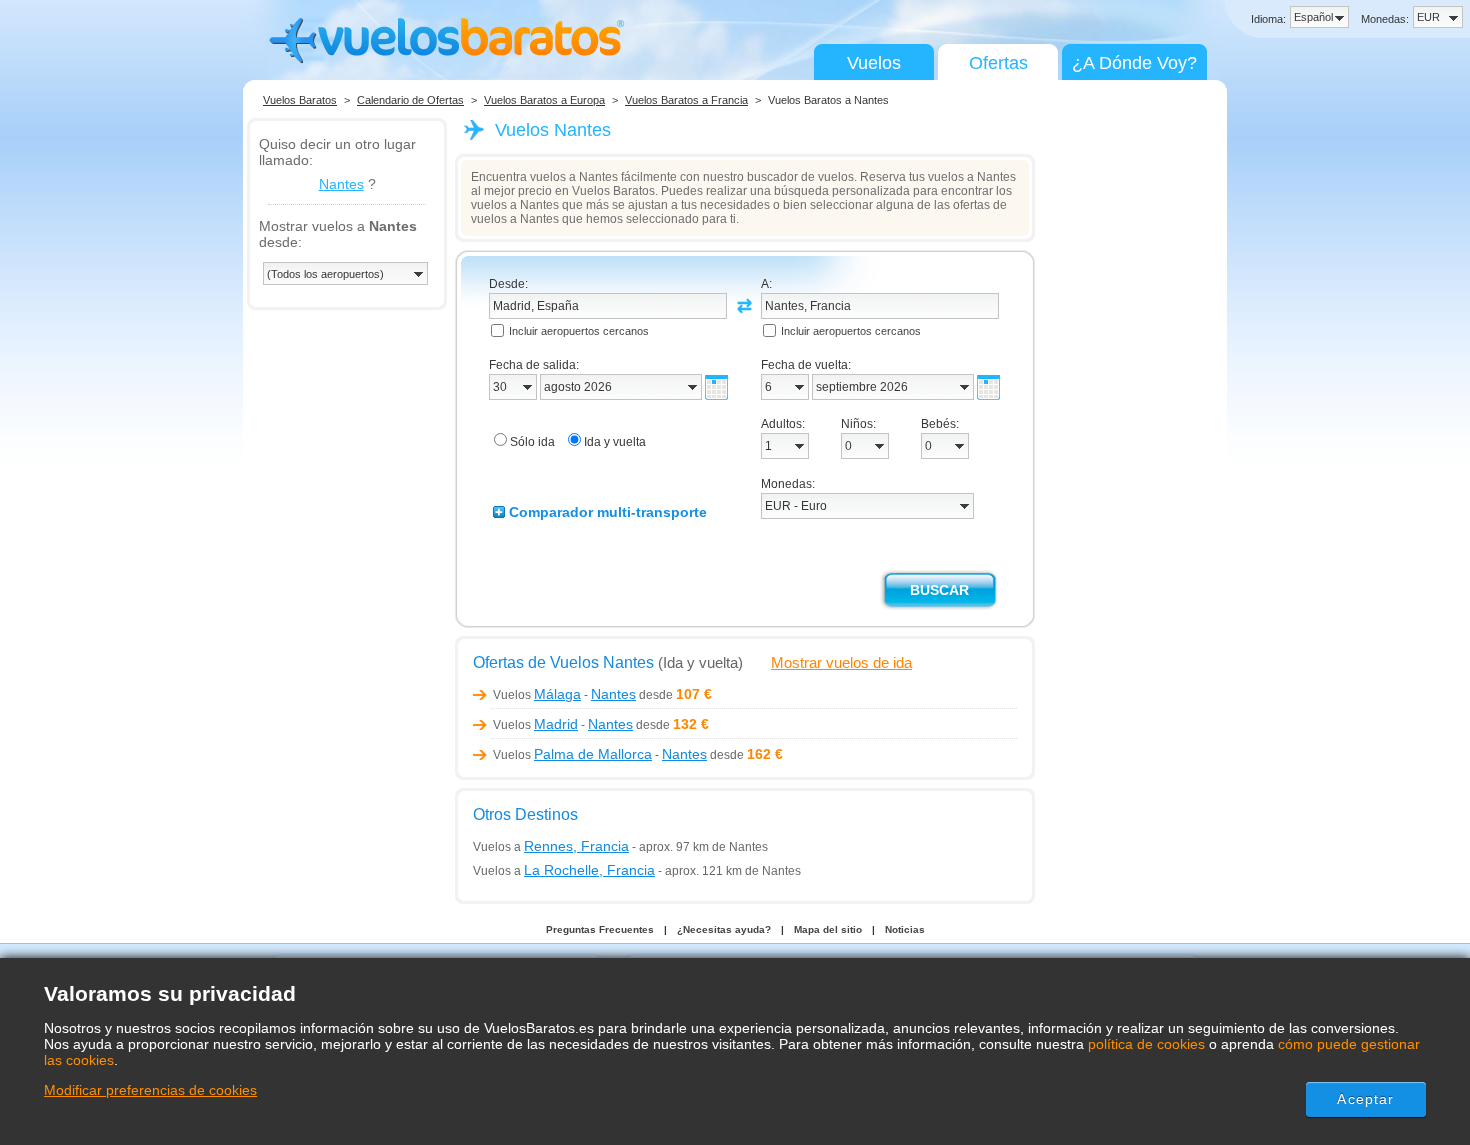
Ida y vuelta (615, 442)
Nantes (341, 184)
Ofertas (998, 63)
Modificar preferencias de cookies (150, 1090)
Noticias (905, 929)
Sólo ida (532, 442)
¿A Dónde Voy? (1134, 63)
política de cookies (1146, 1044)
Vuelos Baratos (300, 100)
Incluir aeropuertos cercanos (579, 331)
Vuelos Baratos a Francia (686, 100)
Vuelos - (564, 695)
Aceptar (1365, 1099)
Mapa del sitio (828, 929)
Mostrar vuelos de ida (841, 662)
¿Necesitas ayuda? (724, 929)
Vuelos (874, 63)
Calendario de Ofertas (410, 100)
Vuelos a (551, 847)
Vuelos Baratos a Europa (544, 100)
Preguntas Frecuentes (600, 929)
